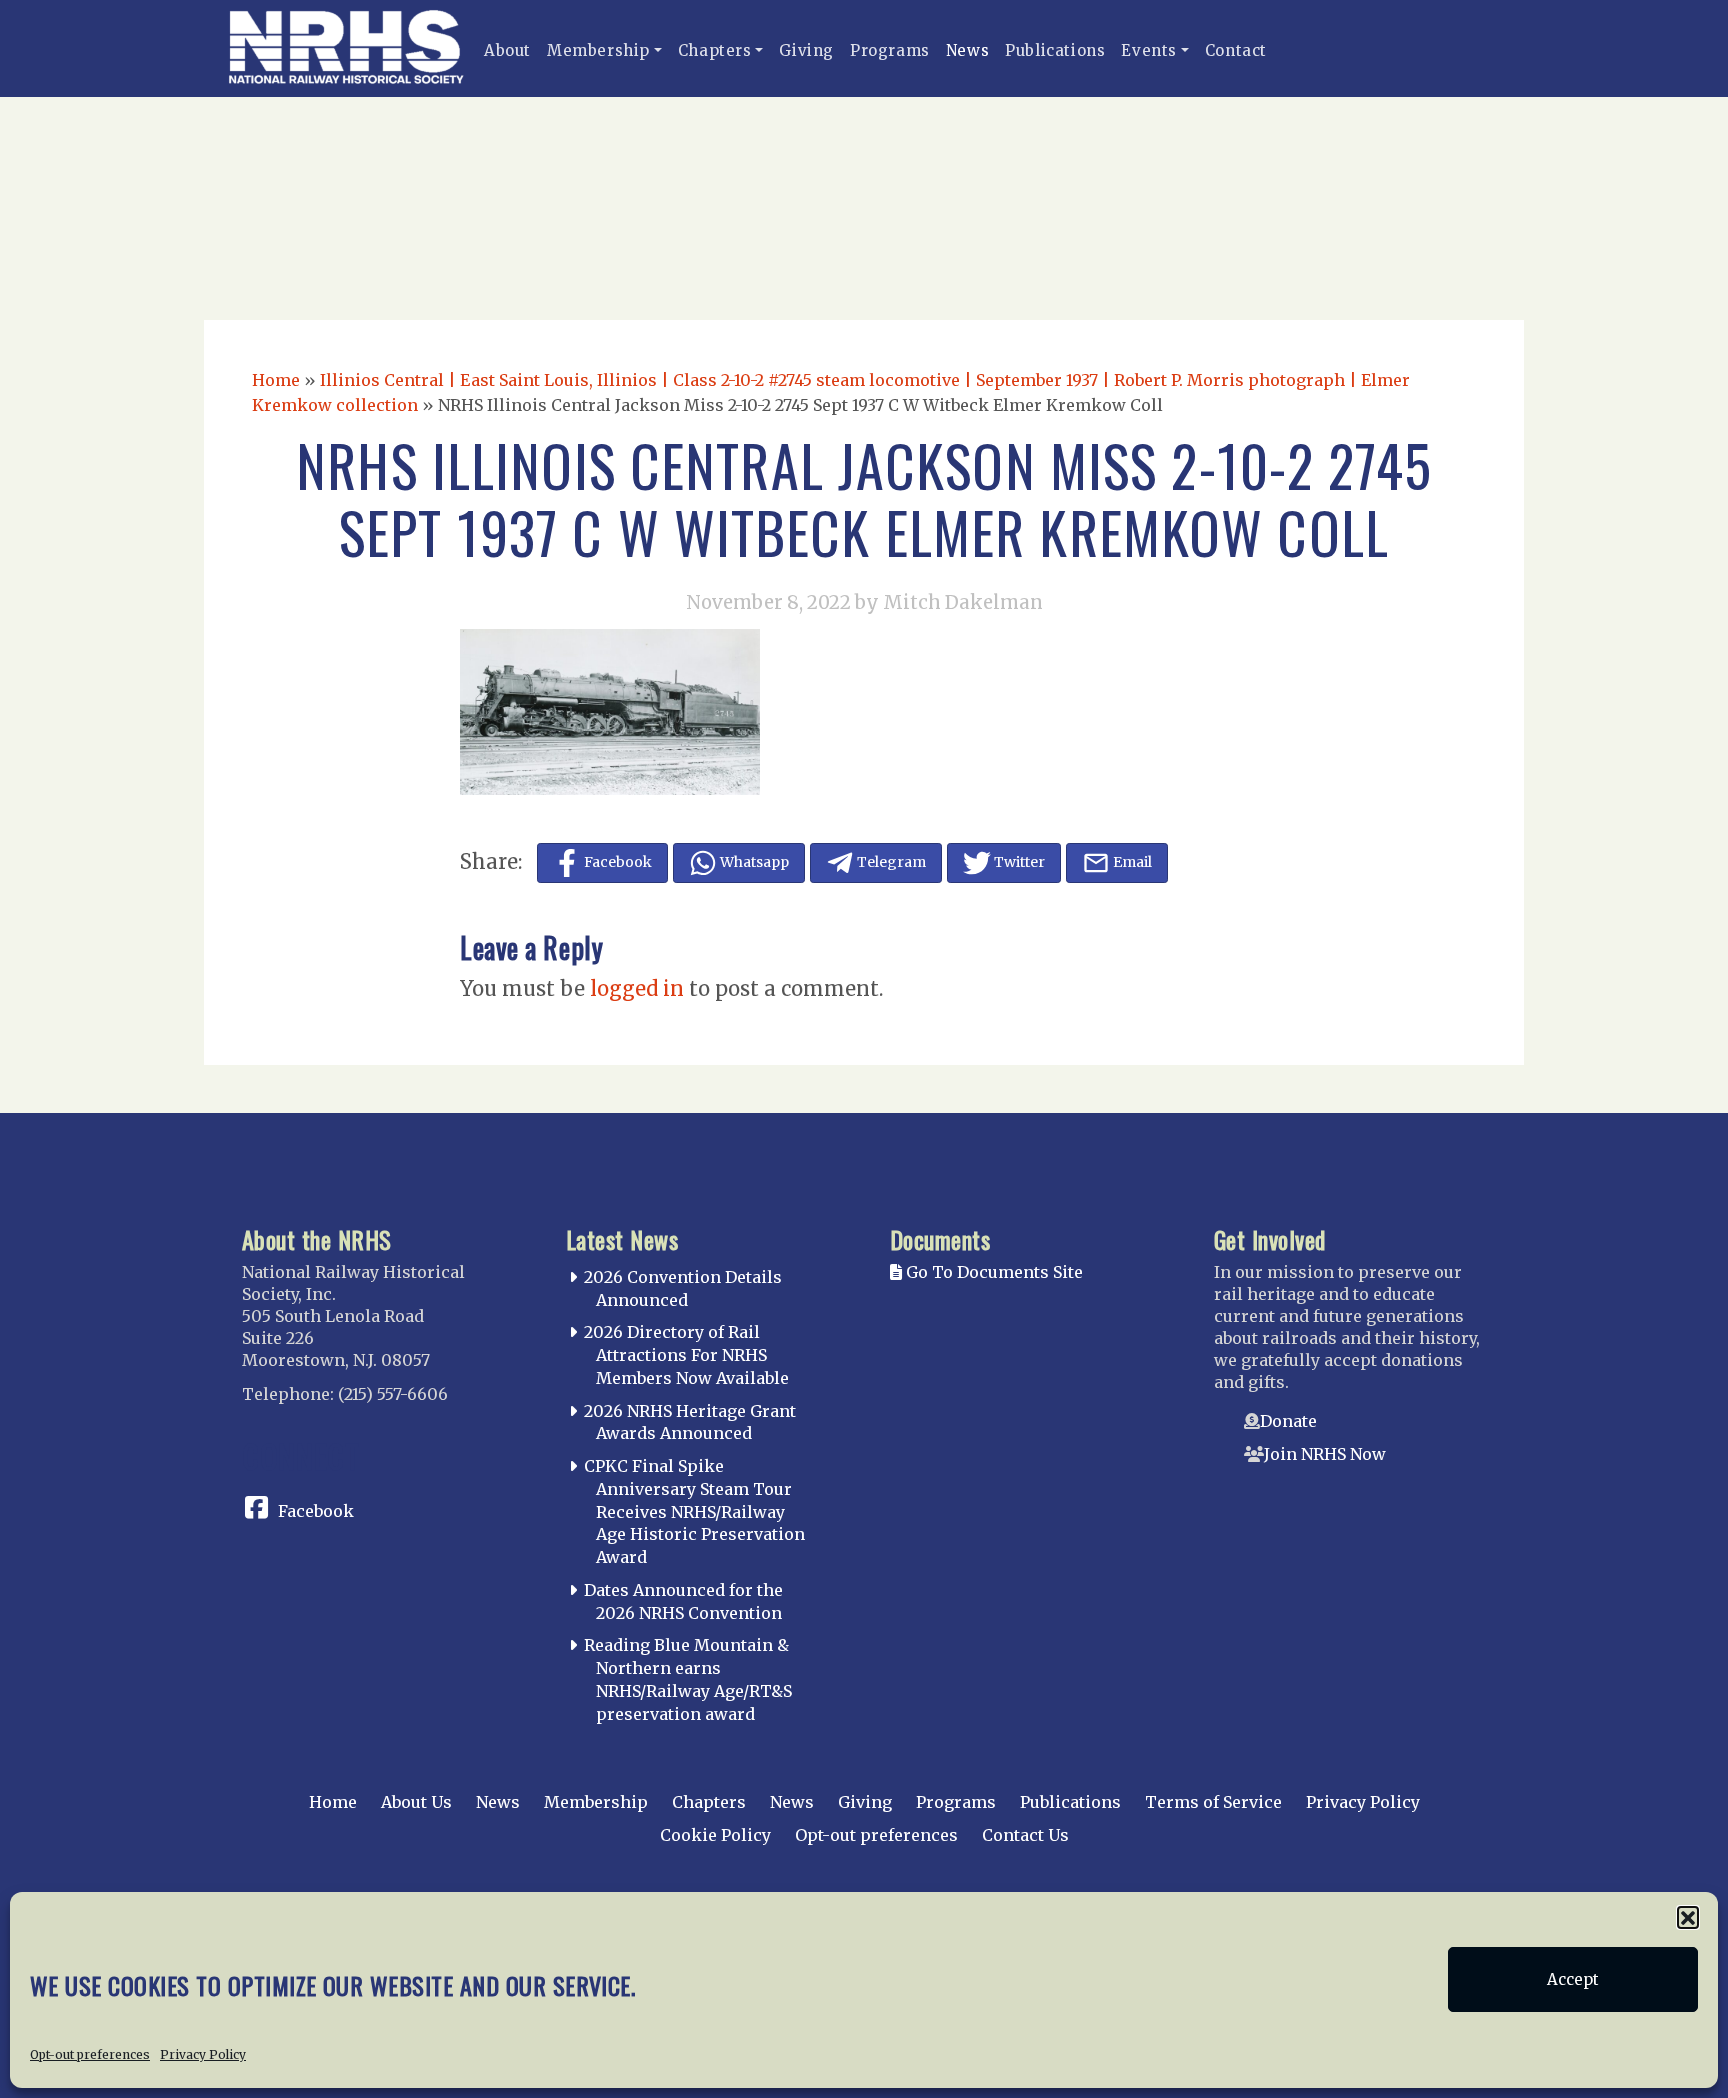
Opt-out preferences (90, 2054)
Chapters (715, 50)
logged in (637, 988)
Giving (806, 50)
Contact (1236, 50)
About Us (416, 1802)
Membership (598, 50)
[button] (1688, 1917)
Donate (1288, 1421)
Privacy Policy (203, 2054)
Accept (1573, 1979)
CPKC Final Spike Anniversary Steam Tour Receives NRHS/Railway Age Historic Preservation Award (694, 1511)
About (507, 50)
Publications (1055, 50)
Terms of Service (1213, 1802)
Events (1149, 50)
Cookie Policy (715, 1835)
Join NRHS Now (1325, 1454)
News (967, 50)
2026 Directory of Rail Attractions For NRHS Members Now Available (686, 1355)
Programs (890, 50)
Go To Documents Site (992, 1272)
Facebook (316, 1511)
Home (276, 380)
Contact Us (1025, 1835)
